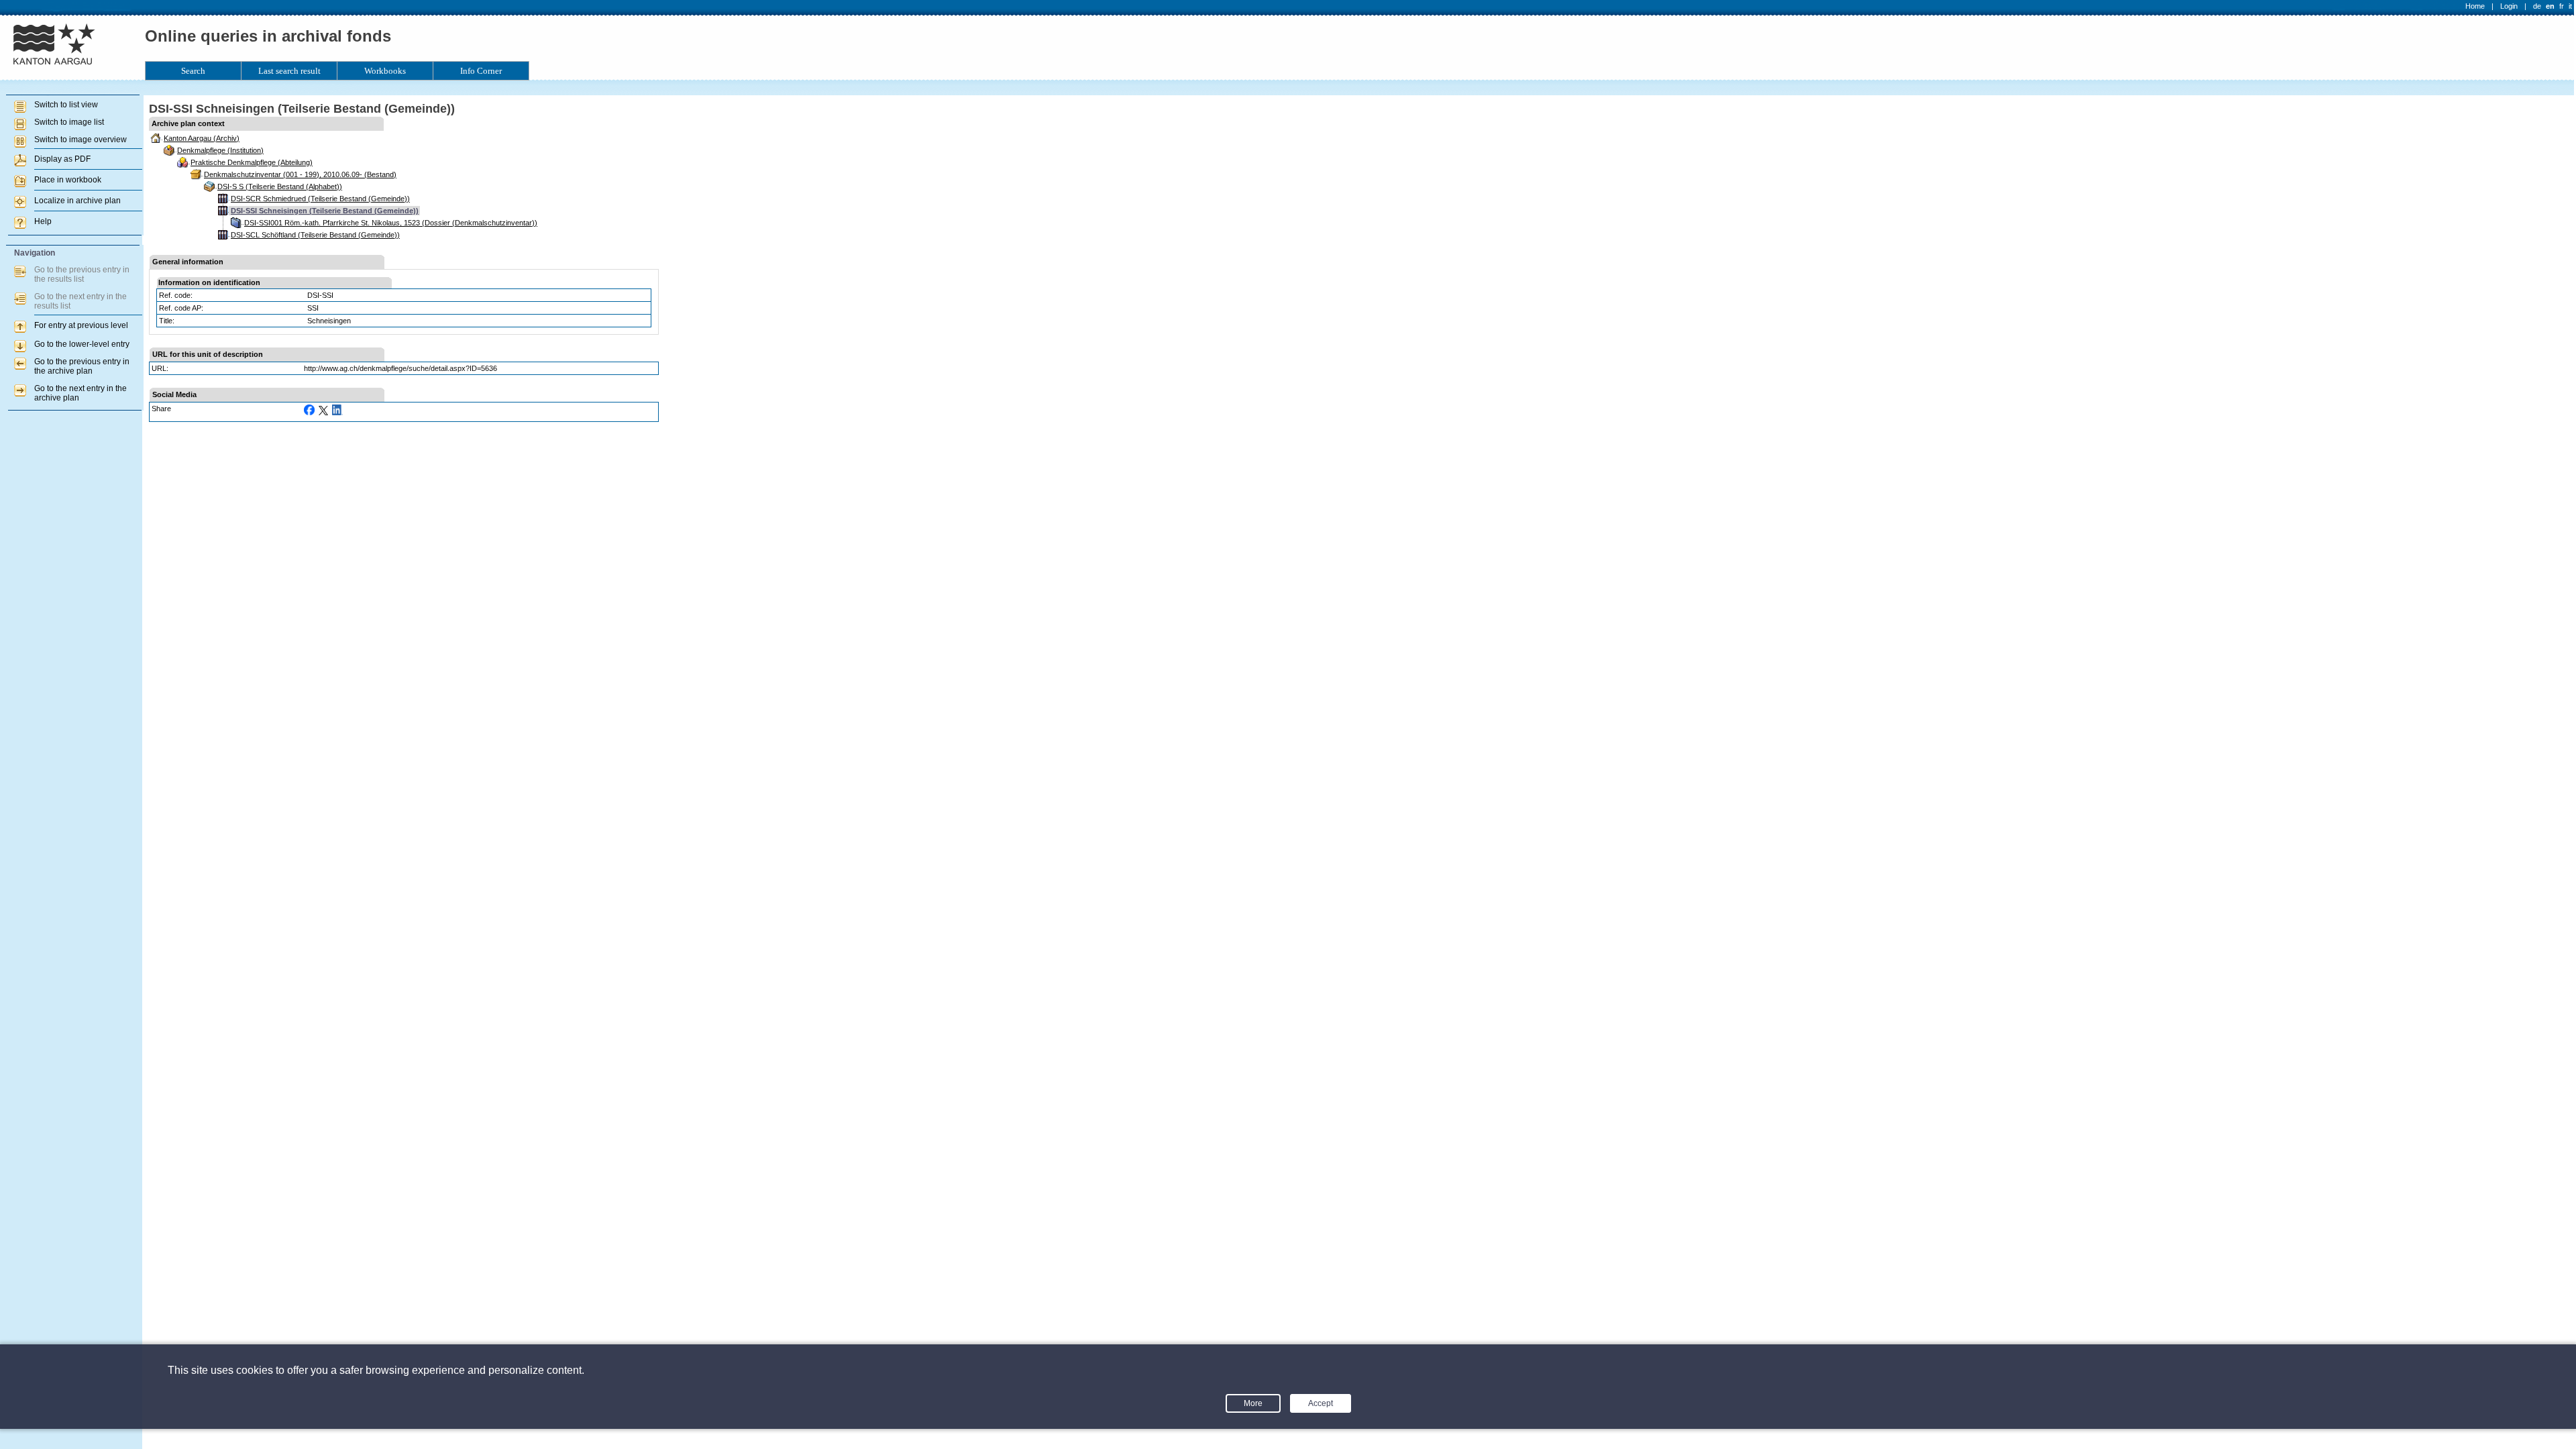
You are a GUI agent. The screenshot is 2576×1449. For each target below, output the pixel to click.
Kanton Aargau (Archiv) (202, 138)
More (1253, 1403)
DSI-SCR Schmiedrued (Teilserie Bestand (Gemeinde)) (320, 199)
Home (2475, 6)
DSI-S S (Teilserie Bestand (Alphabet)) (280, 186)
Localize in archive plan (77, 201)
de (2537, 6)
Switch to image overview (80, 140)
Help (43, 221)
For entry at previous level (81, 325)
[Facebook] (309, 410)
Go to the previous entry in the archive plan (82, 366)
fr (2562, 6)
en (2550, 6)
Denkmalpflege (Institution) (220, 150)
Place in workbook (68, 180)
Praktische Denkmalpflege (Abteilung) (252, 162)
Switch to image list (69, 122)
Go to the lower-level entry (82, 344)
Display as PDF (62, 159)
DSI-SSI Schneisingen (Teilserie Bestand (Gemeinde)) (325, 211)
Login (2509, 6)
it (2570, 6)
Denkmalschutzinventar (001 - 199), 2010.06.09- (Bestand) (300, 174)
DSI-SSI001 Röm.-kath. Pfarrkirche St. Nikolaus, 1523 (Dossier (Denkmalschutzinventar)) (391, 223)
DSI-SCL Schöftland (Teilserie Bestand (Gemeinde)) (315, 235)
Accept (1321, 1403)
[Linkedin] (337, 410)
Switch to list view (66, 105)
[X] (323, 411)
